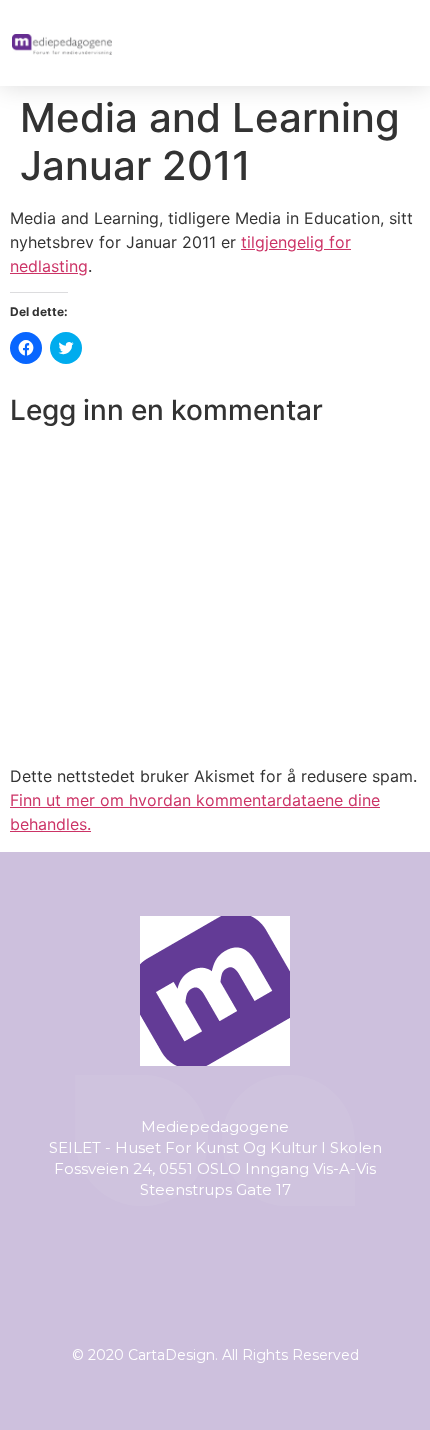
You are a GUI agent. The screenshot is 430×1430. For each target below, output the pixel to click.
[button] (397, 42)
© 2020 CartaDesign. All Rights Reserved (215, 1355)
